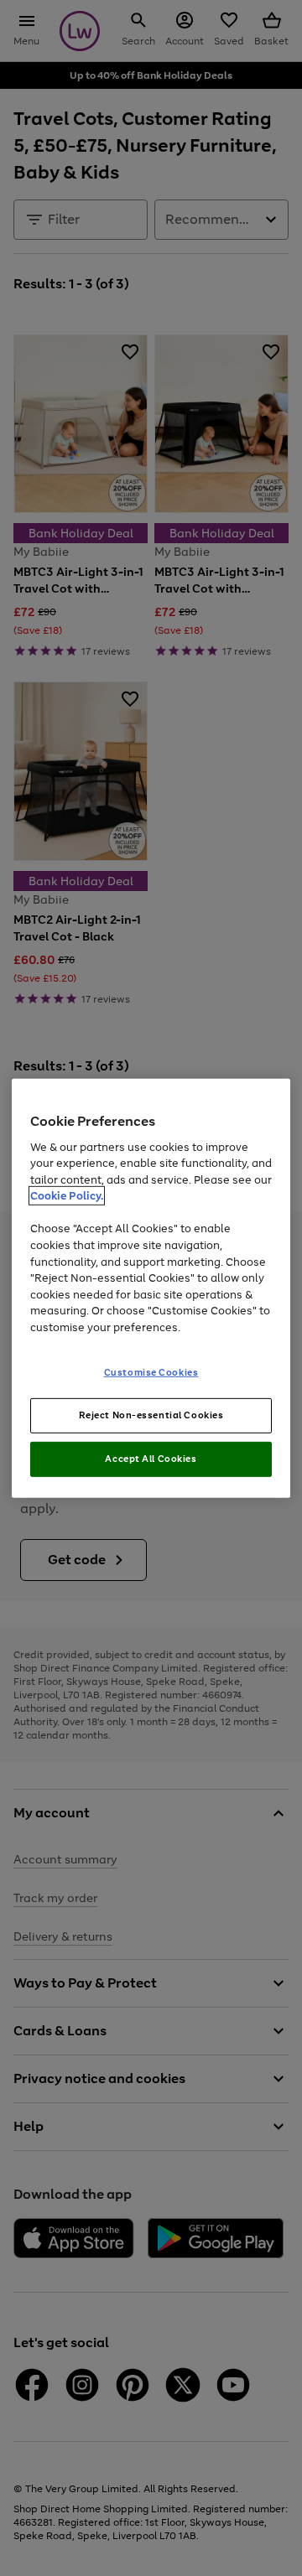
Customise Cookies (151, 1372)
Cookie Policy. (67, 1196)
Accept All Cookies (151, 1459)
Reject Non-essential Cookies (151, 1415)
